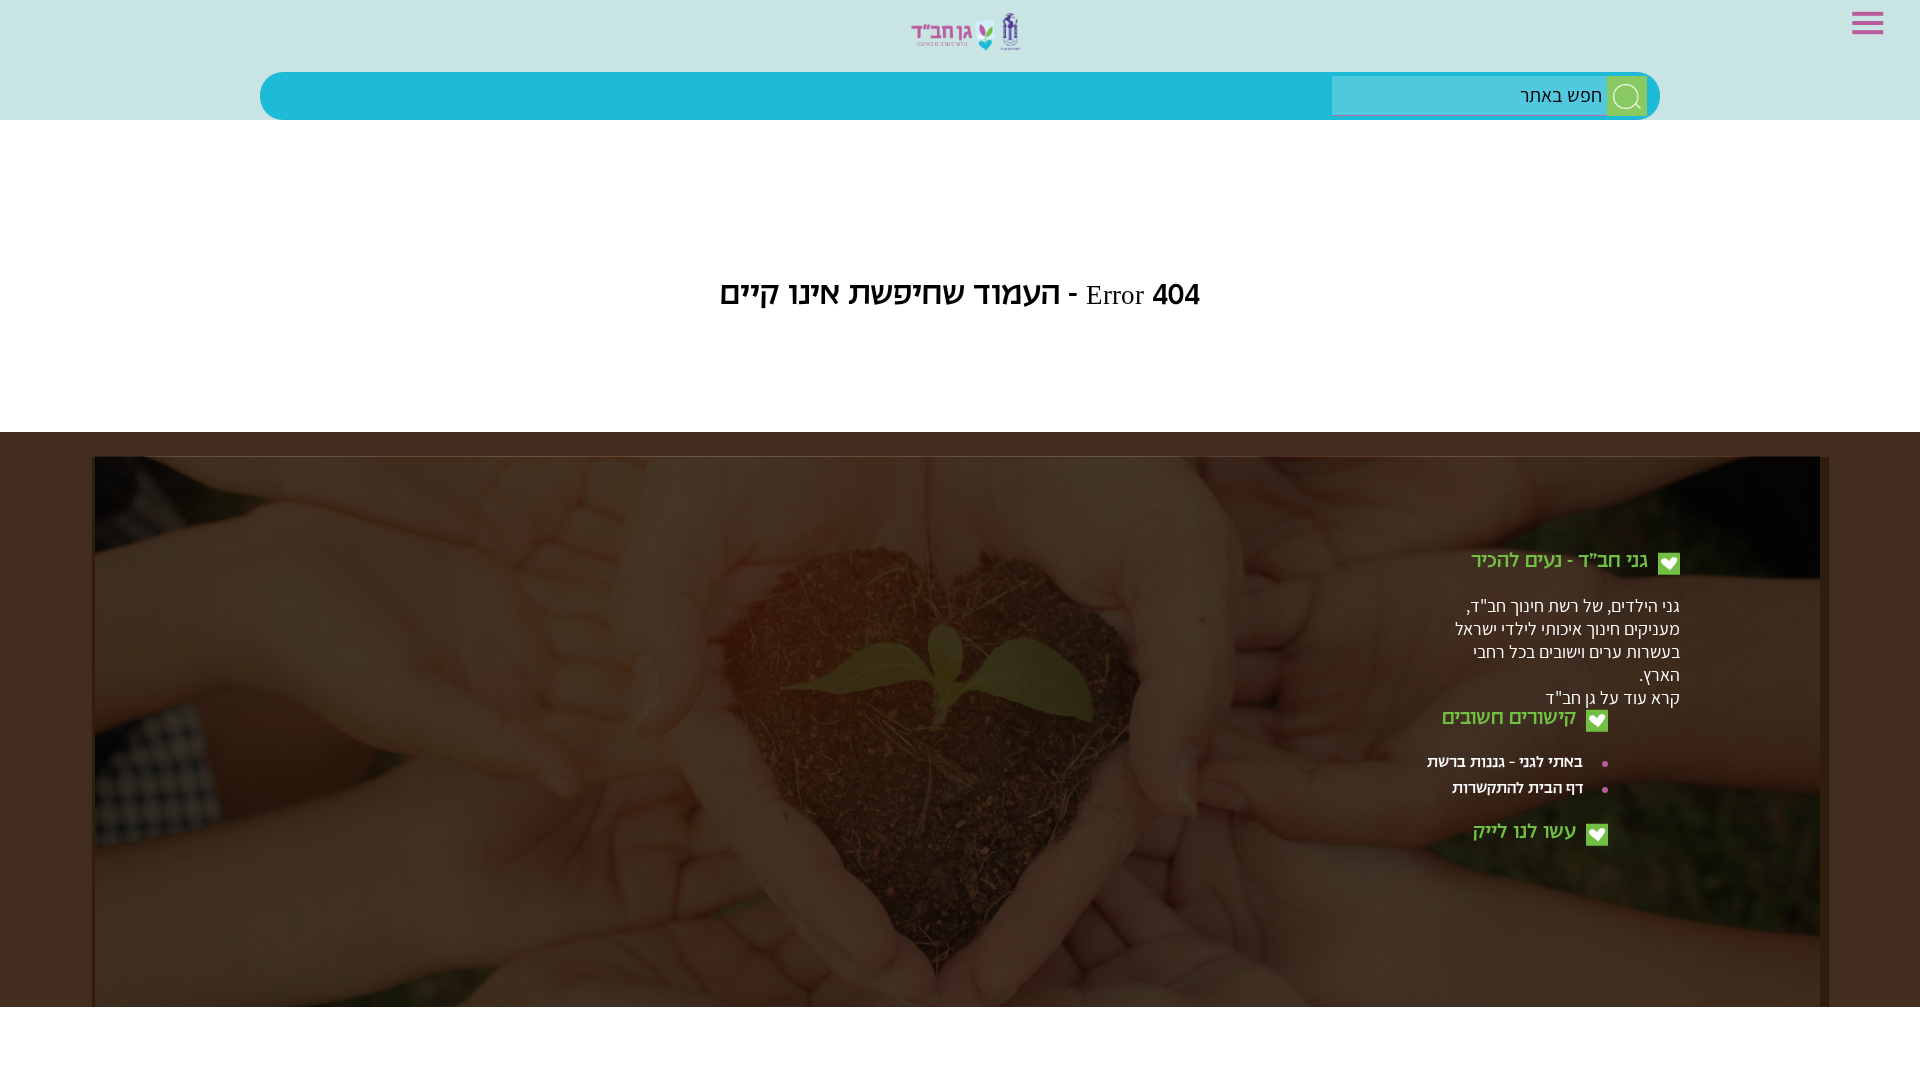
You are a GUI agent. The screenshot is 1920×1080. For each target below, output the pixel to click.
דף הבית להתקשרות (1517, 669)
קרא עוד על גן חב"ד (1612, 577)
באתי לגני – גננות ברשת (1505, 643)
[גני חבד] (960, 41)
